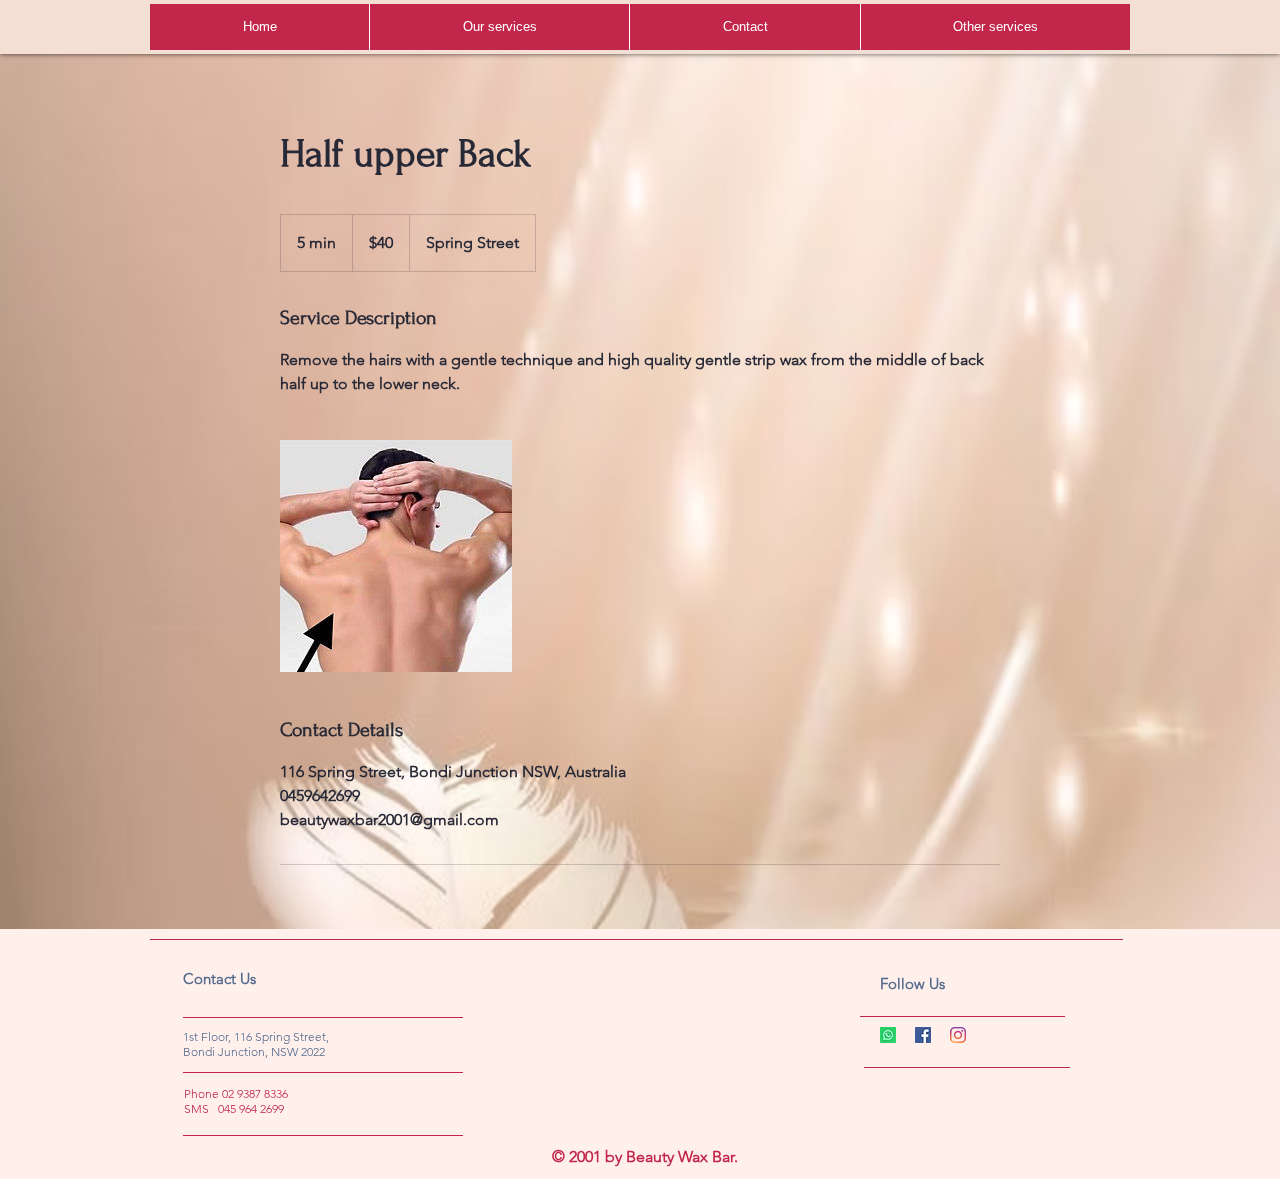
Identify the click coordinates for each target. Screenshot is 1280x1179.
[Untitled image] (396, 556)
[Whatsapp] (888, 1035)
